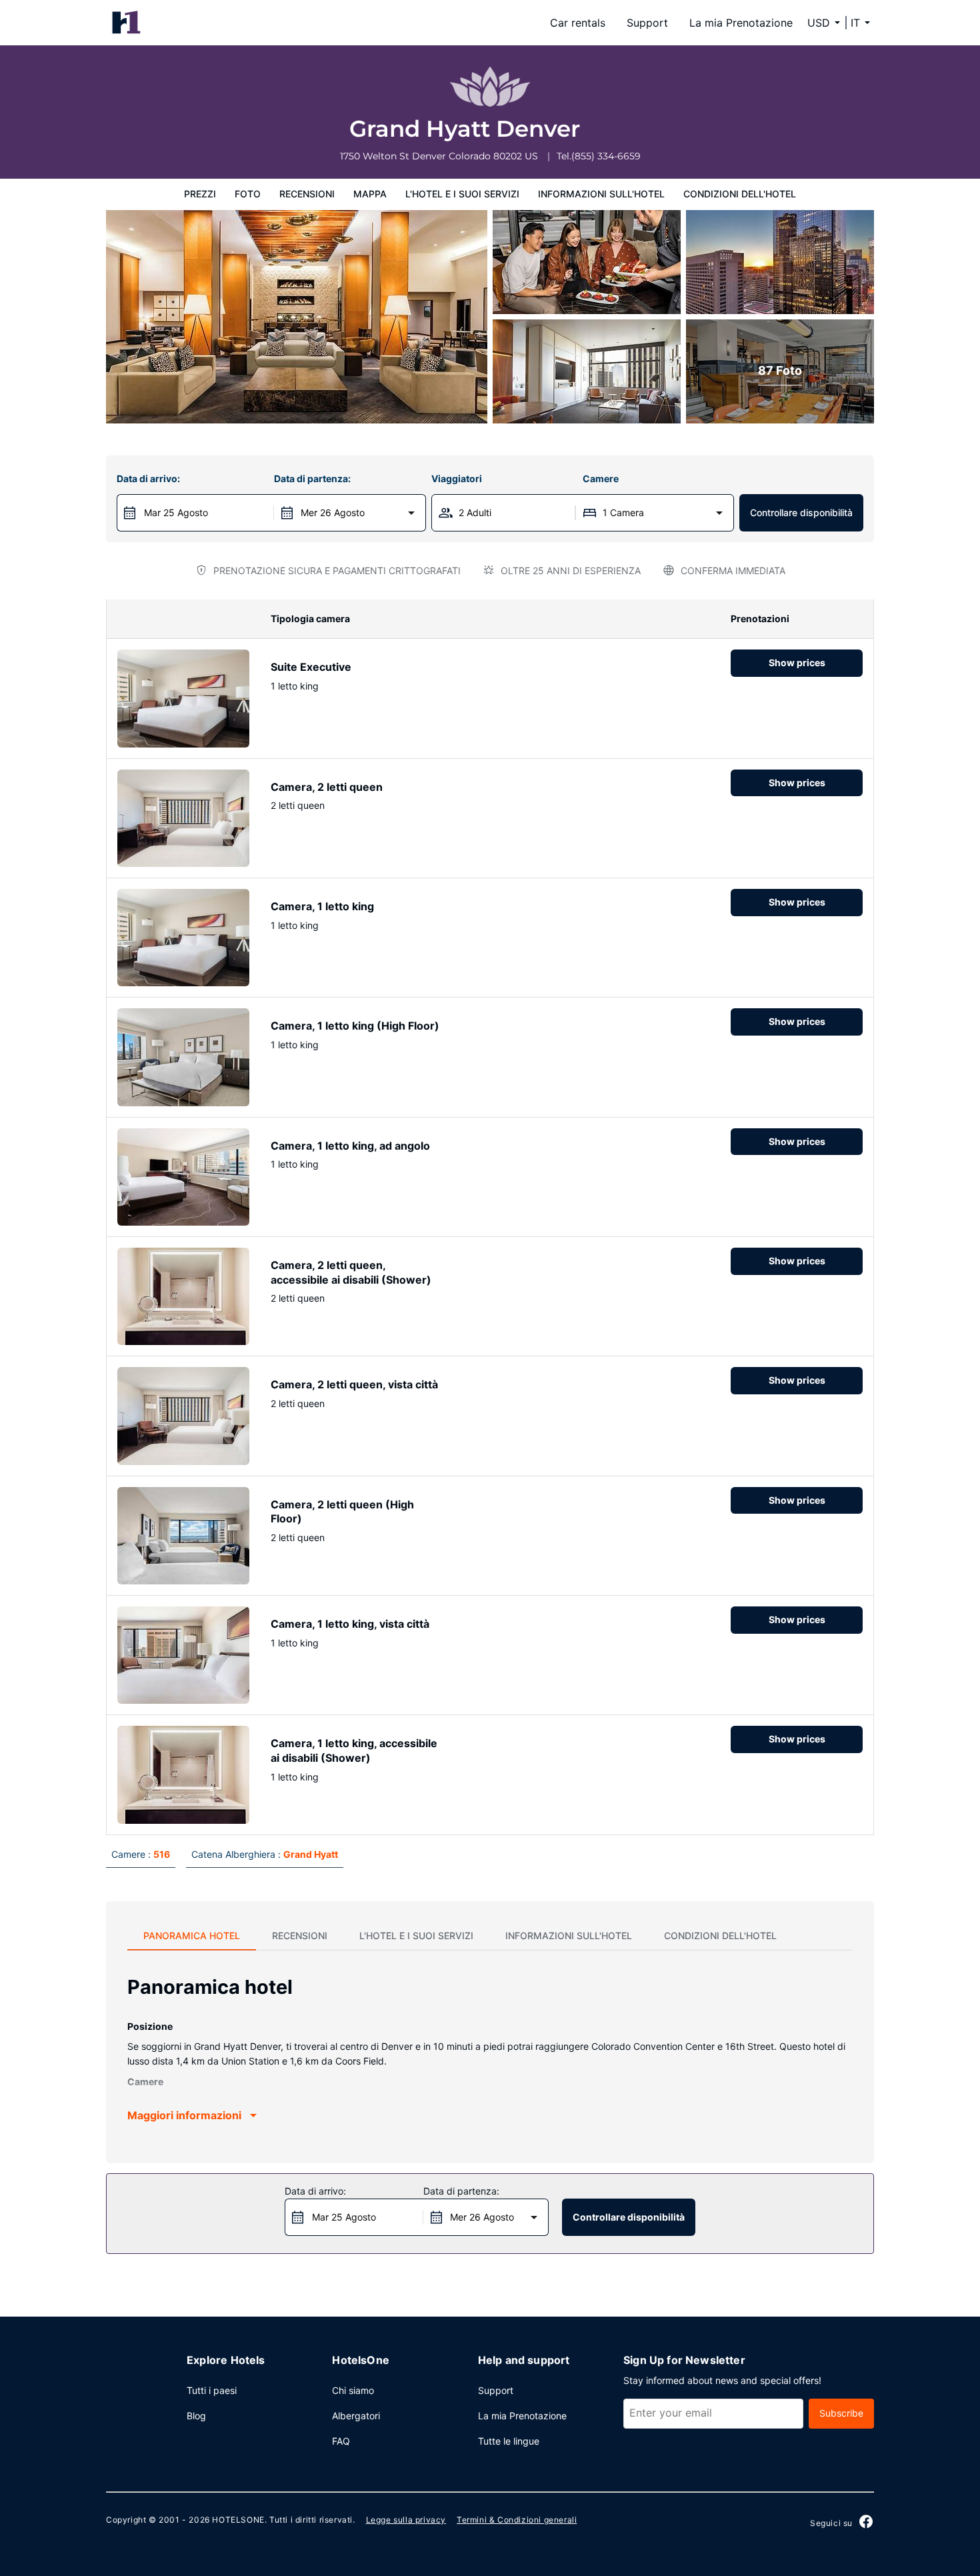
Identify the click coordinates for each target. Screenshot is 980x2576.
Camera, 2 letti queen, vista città (354, 1384)
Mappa (370, 194)
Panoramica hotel (192, 1936)
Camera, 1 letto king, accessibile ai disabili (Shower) (354, 1750)
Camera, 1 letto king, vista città (350, 1624)
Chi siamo (353, 2390)
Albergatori (356, 2416)
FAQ (341, 2441)
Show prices (797, 663)
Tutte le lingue (509, 2441)
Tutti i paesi (212, 2390)
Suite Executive (311, 667)
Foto (248, 194)
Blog (196, 2416)
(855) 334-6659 (606, 156)
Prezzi (200, 194)
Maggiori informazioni (184, 2115)
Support (647, 23)
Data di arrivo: (148, 478)
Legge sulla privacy (406, 2520)
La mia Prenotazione (741, 23)
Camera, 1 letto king (322, 906)
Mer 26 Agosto (333, 512)
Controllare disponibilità (801, 512)
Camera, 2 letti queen (327, 787)
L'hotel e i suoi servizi (462, 194)
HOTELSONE (238, 2520)
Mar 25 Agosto (176, 512)
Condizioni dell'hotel (740, 194)
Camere (601, 478)
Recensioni (307, 194)
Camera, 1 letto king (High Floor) (355, 1026)
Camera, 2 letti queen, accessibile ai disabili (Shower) (351, 1272)
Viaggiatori (457, 478)
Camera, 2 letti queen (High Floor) (342, 1512)
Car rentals (578, 23)
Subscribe (841, 2413)
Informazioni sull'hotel (601, 194)
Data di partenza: (312, 478)
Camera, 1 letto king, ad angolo (350, 1146)
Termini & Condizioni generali (517, 2520)
